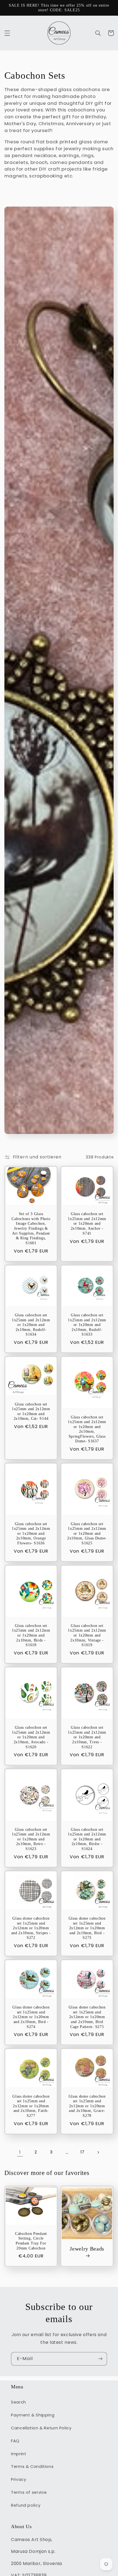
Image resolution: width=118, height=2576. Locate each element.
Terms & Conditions (32, 2467)
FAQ (15, 2441)
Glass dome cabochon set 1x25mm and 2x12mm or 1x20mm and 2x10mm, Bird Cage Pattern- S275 (87, 2017)
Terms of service (29, 2492)
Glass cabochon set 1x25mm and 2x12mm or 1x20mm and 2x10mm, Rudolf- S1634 (31, 1325)
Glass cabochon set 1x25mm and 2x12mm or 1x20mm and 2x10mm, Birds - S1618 (31, 1635)
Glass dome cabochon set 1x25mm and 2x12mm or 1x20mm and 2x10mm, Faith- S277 (31, 2106)
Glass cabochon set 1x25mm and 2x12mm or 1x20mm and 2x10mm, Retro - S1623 (31, 1839)
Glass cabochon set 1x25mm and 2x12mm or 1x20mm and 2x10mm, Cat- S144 (31, 1412)
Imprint (19, 2454)
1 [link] (20, 2152)
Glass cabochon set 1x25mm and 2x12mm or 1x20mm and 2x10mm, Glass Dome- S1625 (87, 1534)
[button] (7, 33)
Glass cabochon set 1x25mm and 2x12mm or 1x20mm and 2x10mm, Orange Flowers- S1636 (31, 1534)
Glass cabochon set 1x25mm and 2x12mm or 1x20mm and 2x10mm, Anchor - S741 (87, 1223)
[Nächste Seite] (98, 2152)
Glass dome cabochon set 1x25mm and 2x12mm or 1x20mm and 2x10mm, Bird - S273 (87, 1928)
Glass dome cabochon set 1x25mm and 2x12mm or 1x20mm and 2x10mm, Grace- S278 (87, 2106)
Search (19, 2402)
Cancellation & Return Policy (41, 2428)
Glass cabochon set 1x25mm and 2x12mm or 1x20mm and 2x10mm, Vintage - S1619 (87, 1635)
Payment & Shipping (33, 2415)
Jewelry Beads (87, 2249)
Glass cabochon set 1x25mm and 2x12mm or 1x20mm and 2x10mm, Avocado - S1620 (31, 1737)
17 (82, 2152)
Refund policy (26, 2505)
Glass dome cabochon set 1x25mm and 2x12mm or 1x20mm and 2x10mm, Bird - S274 (31, 2017)
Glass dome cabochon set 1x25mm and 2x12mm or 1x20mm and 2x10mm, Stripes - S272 (31, 1928)
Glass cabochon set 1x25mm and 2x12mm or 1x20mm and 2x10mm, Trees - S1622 (87, 1737)
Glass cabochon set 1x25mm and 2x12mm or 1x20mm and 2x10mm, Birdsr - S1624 (87, 1839)
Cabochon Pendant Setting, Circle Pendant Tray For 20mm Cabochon (31, 2241)
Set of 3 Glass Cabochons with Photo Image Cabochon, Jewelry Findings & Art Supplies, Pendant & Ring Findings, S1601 (31, 1228)
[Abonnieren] (100, 2359)
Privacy (19, 2479)
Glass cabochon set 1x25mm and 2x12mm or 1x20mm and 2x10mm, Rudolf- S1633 (87, 1325)
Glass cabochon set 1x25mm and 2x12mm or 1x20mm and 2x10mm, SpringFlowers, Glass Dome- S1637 (87, 1429)
